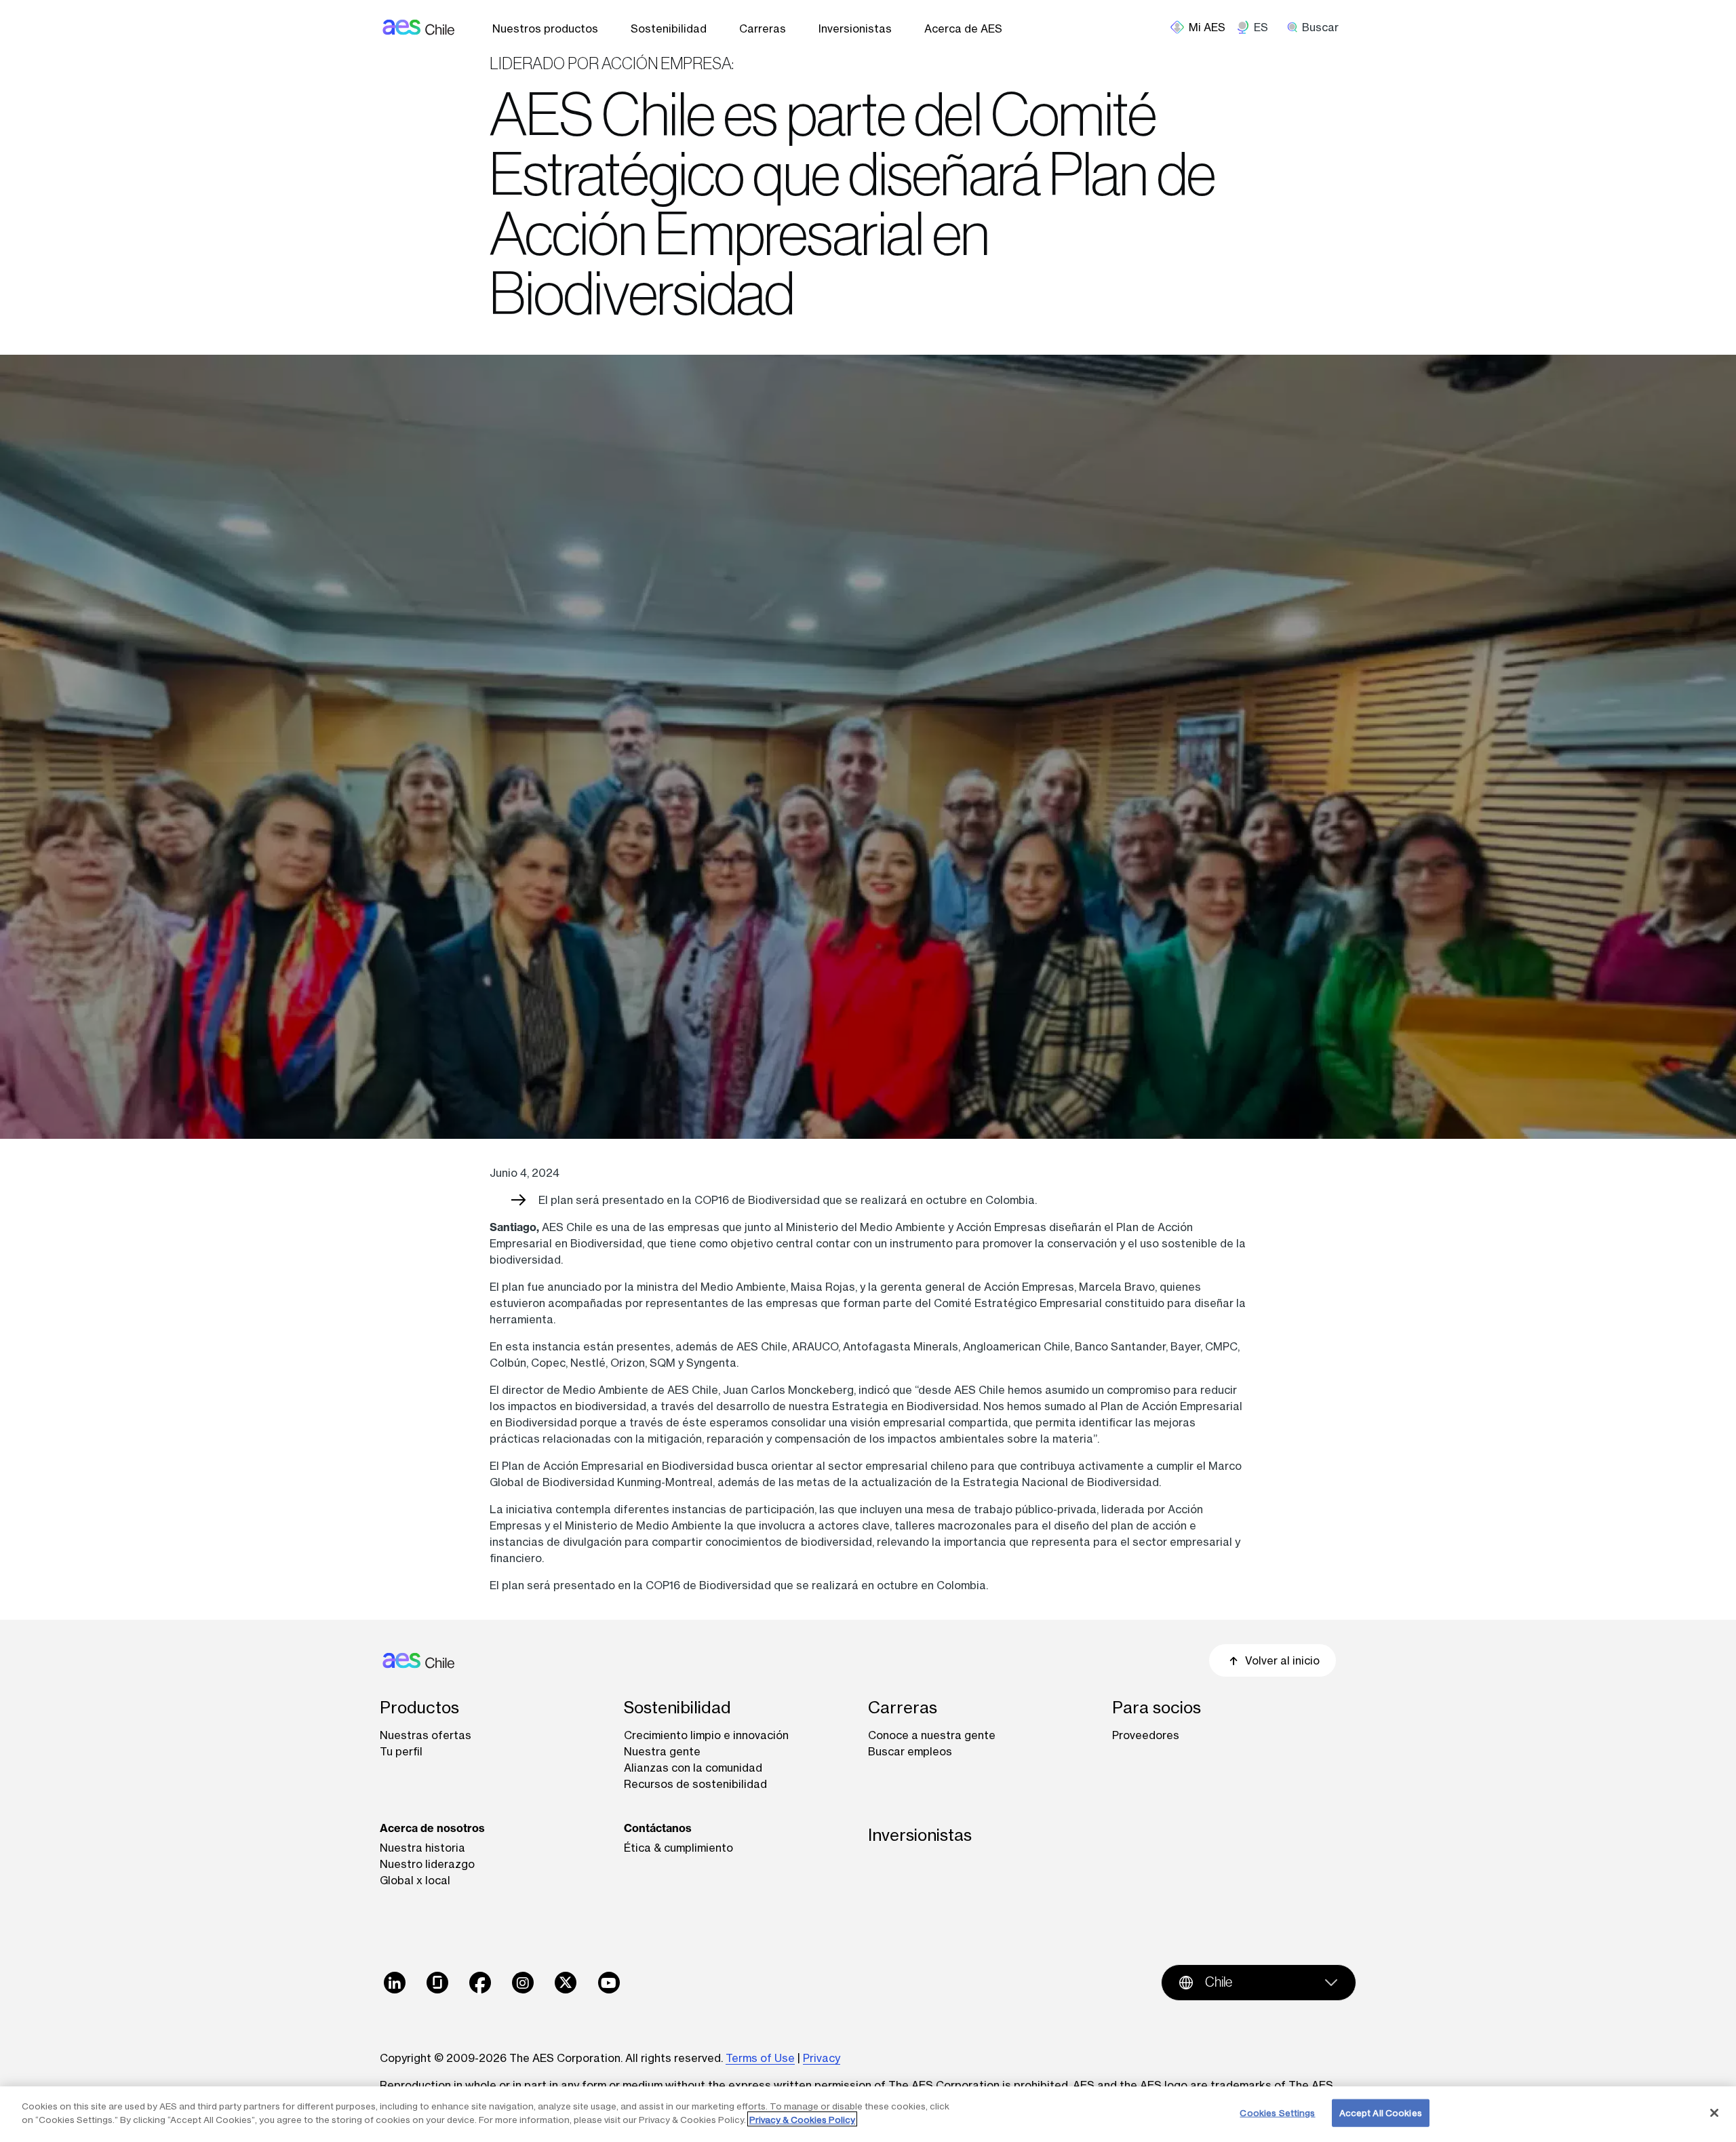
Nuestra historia (422, 1848)
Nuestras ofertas (426, 1735)
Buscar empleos (910, 1751)
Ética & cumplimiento (678, 1848)
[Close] (1714, 2113)
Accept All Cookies (1381, 2113)
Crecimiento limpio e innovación (706, 1735)
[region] (868, 2114)
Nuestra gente (662, 1751)
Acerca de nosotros (432, 1828)
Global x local (415, 1880)
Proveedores (1146, 1735)
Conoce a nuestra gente (932, 1735)
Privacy (822, 2058)
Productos (419, 1708)
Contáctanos (658, 1828)
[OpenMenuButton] (1203, 27)
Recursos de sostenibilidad (695, 1784)
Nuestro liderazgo (427, 1864)
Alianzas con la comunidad (693, 1768)
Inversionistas (855, 28)
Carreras (763, 28)
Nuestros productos (545, 28)
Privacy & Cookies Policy (802, 2119)
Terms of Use (760, 2058)
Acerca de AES (963, 28)
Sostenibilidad (669, 28)
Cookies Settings (1277, 2113)
